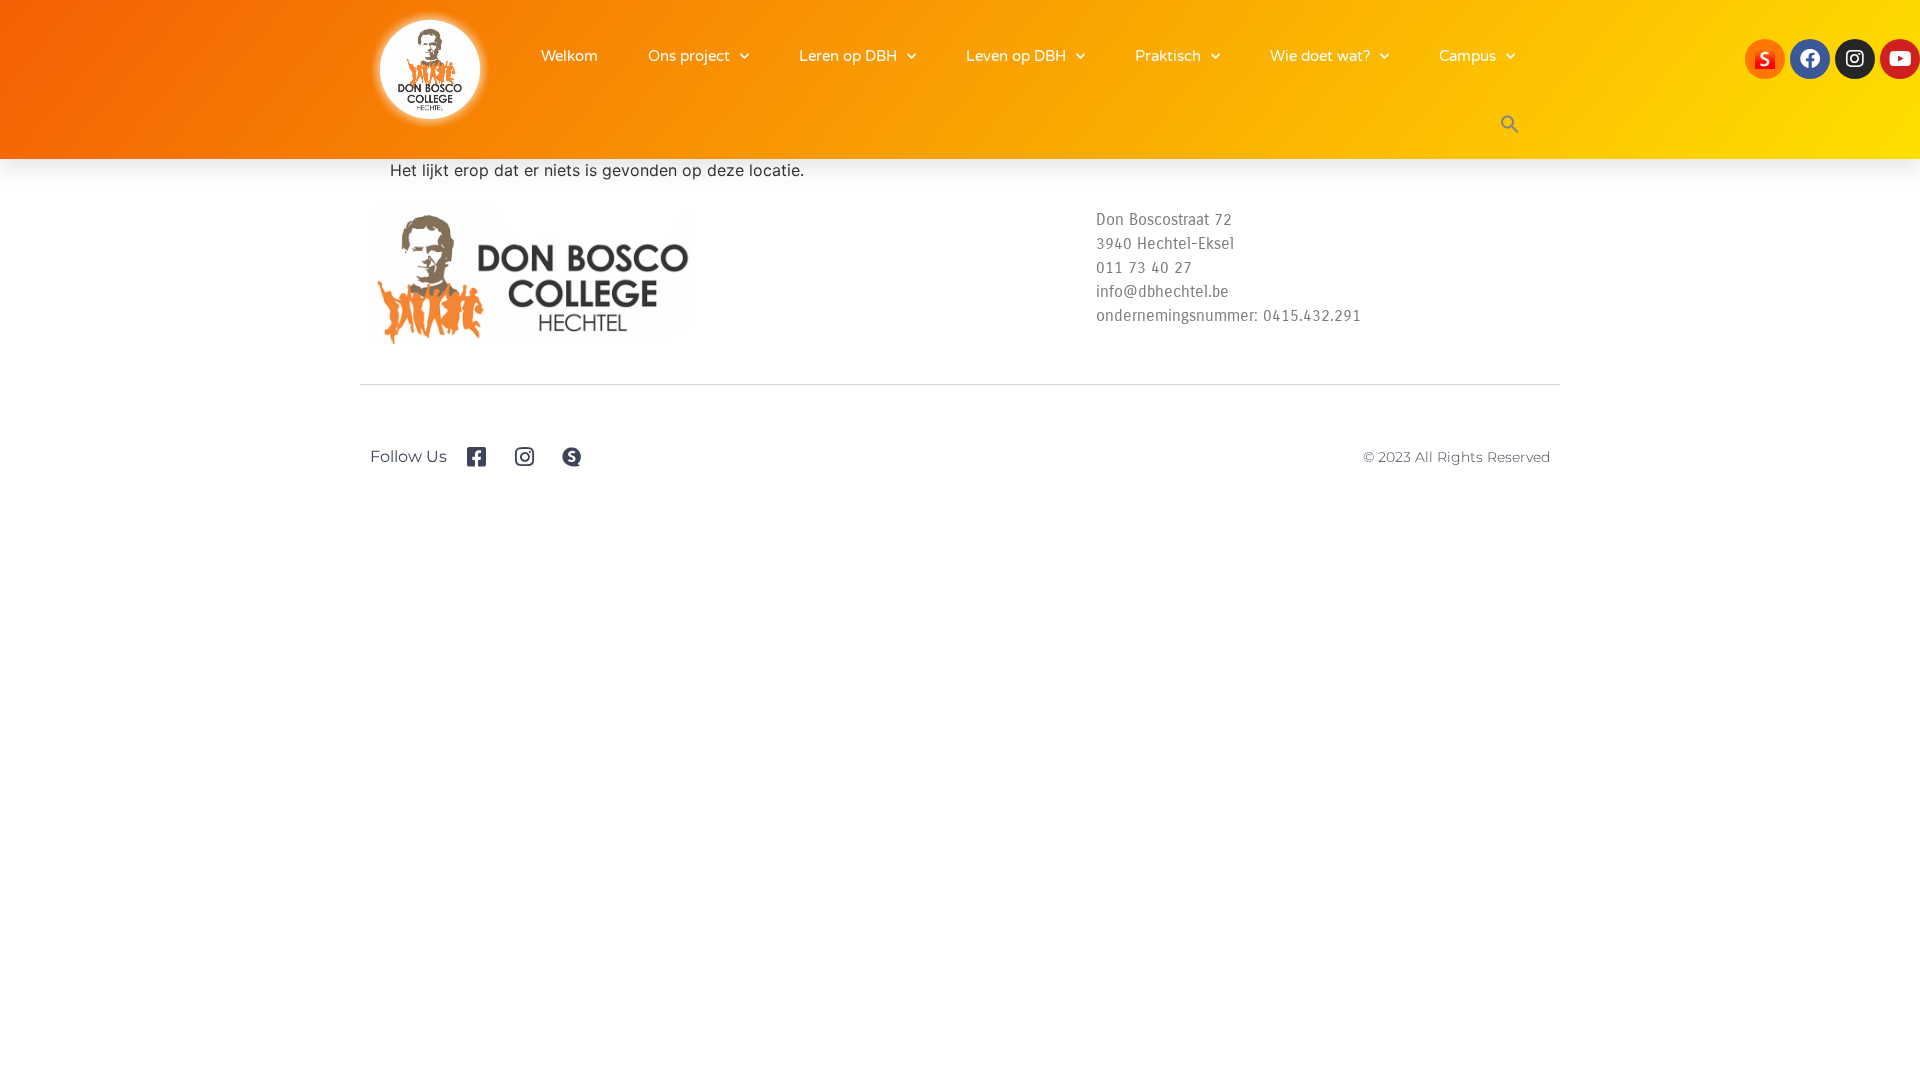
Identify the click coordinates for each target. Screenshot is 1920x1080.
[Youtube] (1900, 59)
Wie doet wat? (1320, 56)
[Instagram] (1855, 59)
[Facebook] (1810, 59)
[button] (1510, 124)
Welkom (569, 56)
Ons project (689, 56)
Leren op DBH (848, 56)
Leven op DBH (1016, 56)
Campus (1467, 56)
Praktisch (1168, 56)
